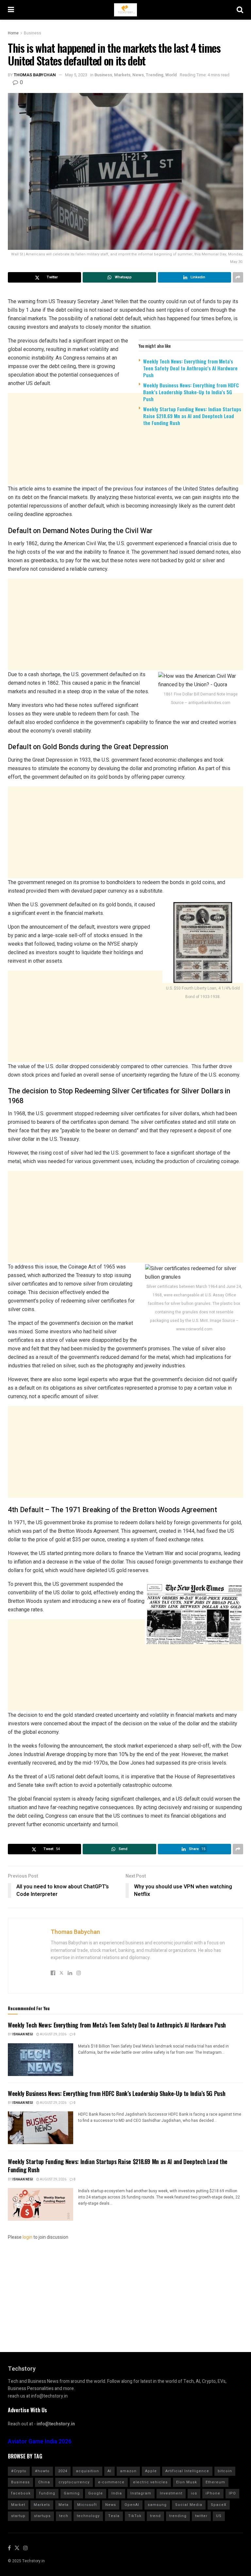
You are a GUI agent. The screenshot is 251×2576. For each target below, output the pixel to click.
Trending (155, 75)
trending (178, 2516)
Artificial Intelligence (187, 2471)
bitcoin (225, 2471)
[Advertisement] (125, 482)
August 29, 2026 (53, 2034)
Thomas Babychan (35, 75)
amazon (128, 2471)
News (138, 75)
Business (33, 33)
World (171, 75)
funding (47, 2493)
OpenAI (132, 2505)
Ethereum (215, 2482)
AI (109, 2471)
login (27, 2237)
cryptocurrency (74, 2482)
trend (155, 2516)
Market (18, 2505)
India (117, 2493)
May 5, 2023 (76, 75)
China (44, 2482)
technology (88, 2516)
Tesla (114, 2516)
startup (18, 2516)
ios (194, 2493)
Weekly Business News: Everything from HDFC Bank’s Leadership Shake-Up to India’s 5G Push (191, 392)
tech (64, 2516)
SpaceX (219, 2505)
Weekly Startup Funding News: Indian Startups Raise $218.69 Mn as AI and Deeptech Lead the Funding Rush (192, 416)
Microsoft (87, 2505)
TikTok (135, 2516)
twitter (201, 2516)
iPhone (213, 2493)
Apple (151, 2471)
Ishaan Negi (23, 2034)
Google (96, 2493)
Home (13, 33)
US (219, 2516)
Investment (171, 2493)
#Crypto (19, 2471)
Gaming (72, 2493)
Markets (122, 75)
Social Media (189, 2505)
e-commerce (111, 2482)
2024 (63, 2471)
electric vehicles (150, 2482)
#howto (42, 2471)
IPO (232, 2493)
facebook (21, 2493)
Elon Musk (187, 2482)
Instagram (141, 2493)
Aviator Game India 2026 (40, 2442)
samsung (157, 2505)
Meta (64, 2505)
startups (42, 2516)
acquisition (87, 2471)
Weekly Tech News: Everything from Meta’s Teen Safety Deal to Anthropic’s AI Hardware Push (190, 368)
